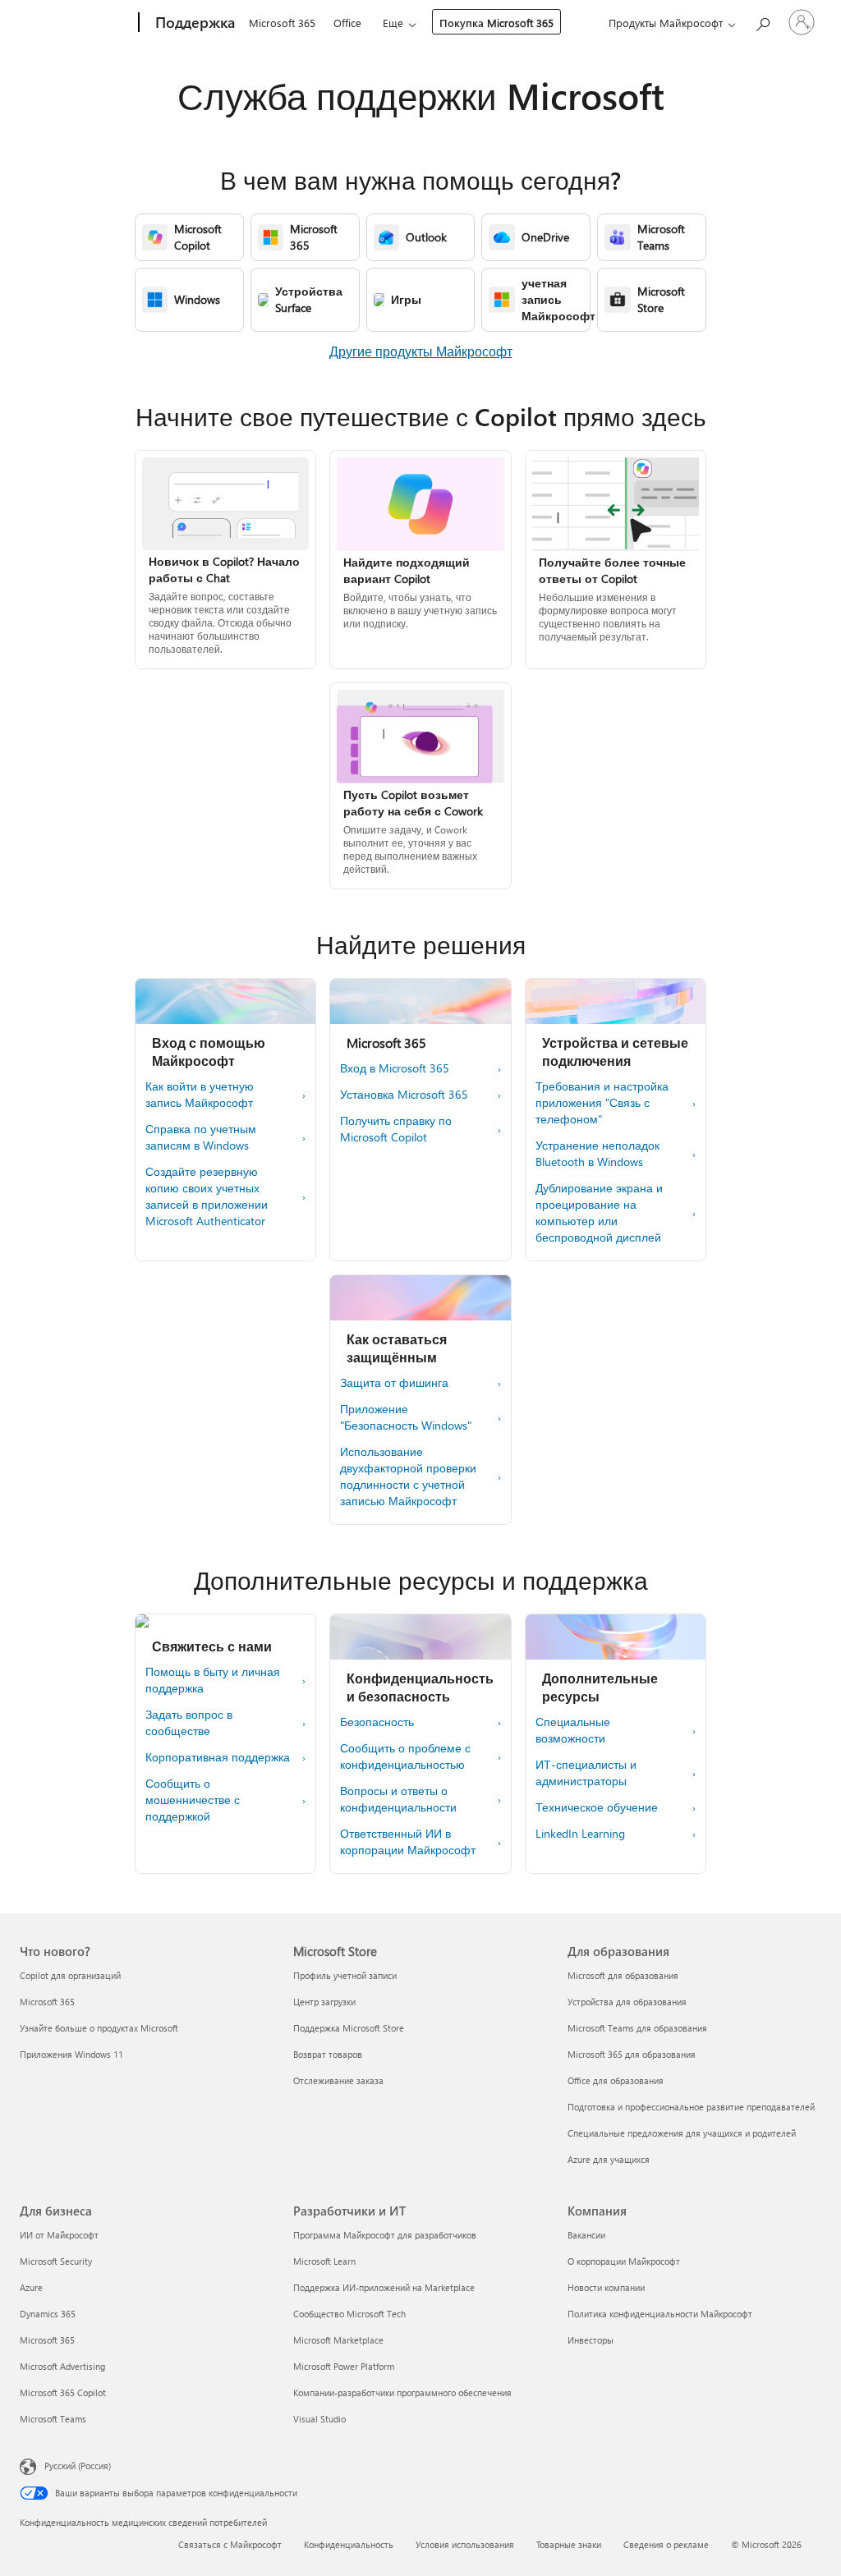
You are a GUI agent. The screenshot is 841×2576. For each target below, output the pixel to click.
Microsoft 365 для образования (632, 2054)
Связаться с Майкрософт (230, 2544)
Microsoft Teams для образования (637, 2028)
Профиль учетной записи (345, 1975)
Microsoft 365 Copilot (63, 2392)
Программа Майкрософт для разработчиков (385, 2235)
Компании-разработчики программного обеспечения (402, 2392)
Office (347, 23)
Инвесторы (591, 2340)
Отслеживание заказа (338, 2080)
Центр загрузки (324, 2002)
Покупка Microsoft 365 (496, 23)
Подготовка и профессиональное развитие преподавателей (691, 2107)
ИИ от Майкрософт (59, 2235)
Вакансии (586, 2235)
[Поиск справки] (762, 21)
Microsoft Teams (53, 2419)
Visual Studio (319, 2419)
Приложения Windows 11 (71, 2054)
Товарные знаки (569, 2544)
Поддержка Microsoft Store (349, 2028)
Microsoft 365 (282, 23)
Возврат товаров (328, 2054)
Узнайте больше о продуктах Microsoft (99, 2028)
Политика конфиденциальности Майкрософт (660, 2314)
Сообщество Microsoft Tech (349, 2314)
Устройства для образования (627, 2002)
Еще (393, 23)
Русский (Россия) (78, 2466)
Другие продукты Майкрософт (421, 351)
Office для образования (616, 2080)
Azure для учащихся (609, 2159)
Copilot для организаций (70, 1975)
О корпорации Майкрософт (624, 2261)
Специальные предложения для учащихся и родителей (682, 2133)
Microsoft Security (56, 2261)
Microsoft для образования (623, 1975)
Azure (31, 2287)
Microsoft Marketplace (338, 2340)
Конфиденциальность (349, 2544)
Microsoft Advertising (62, 2366)
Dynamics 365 (48, 2314)
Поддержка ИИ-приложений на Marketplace (384, 2287)
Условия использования (465, 2544)
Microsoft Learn (324, 2261)
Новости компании (606, 2287)
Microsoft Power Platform (344, 2366)
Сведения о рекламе (666, 2544)
